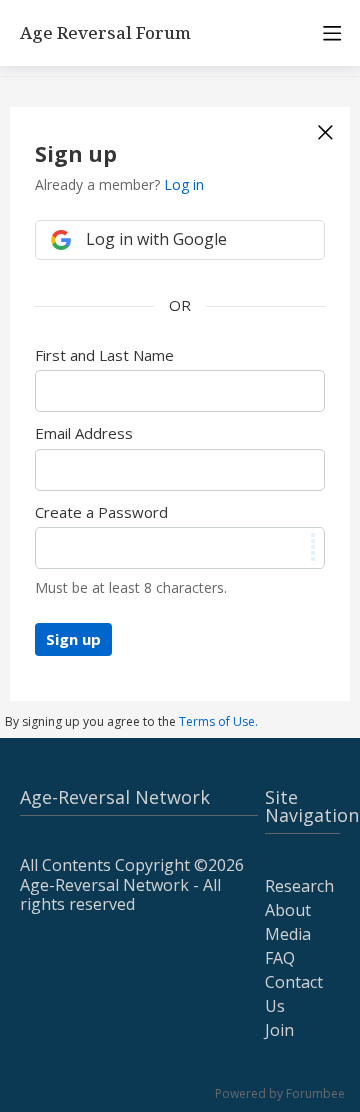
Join (279, 1030)
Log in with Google (156, 239)
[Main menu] (332, 33)
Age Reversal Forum (105, 33)
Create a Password (101, 512)
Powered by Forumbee (280, 1094)
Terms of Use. (218, 721)
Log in (184, 184)
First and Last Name (104, 355)
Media (288, 934)
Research (299, 886)
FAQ (280, 958)
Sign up (73, 639)
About (288, 910)
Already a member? (119, 184)
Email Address (84, 433)
